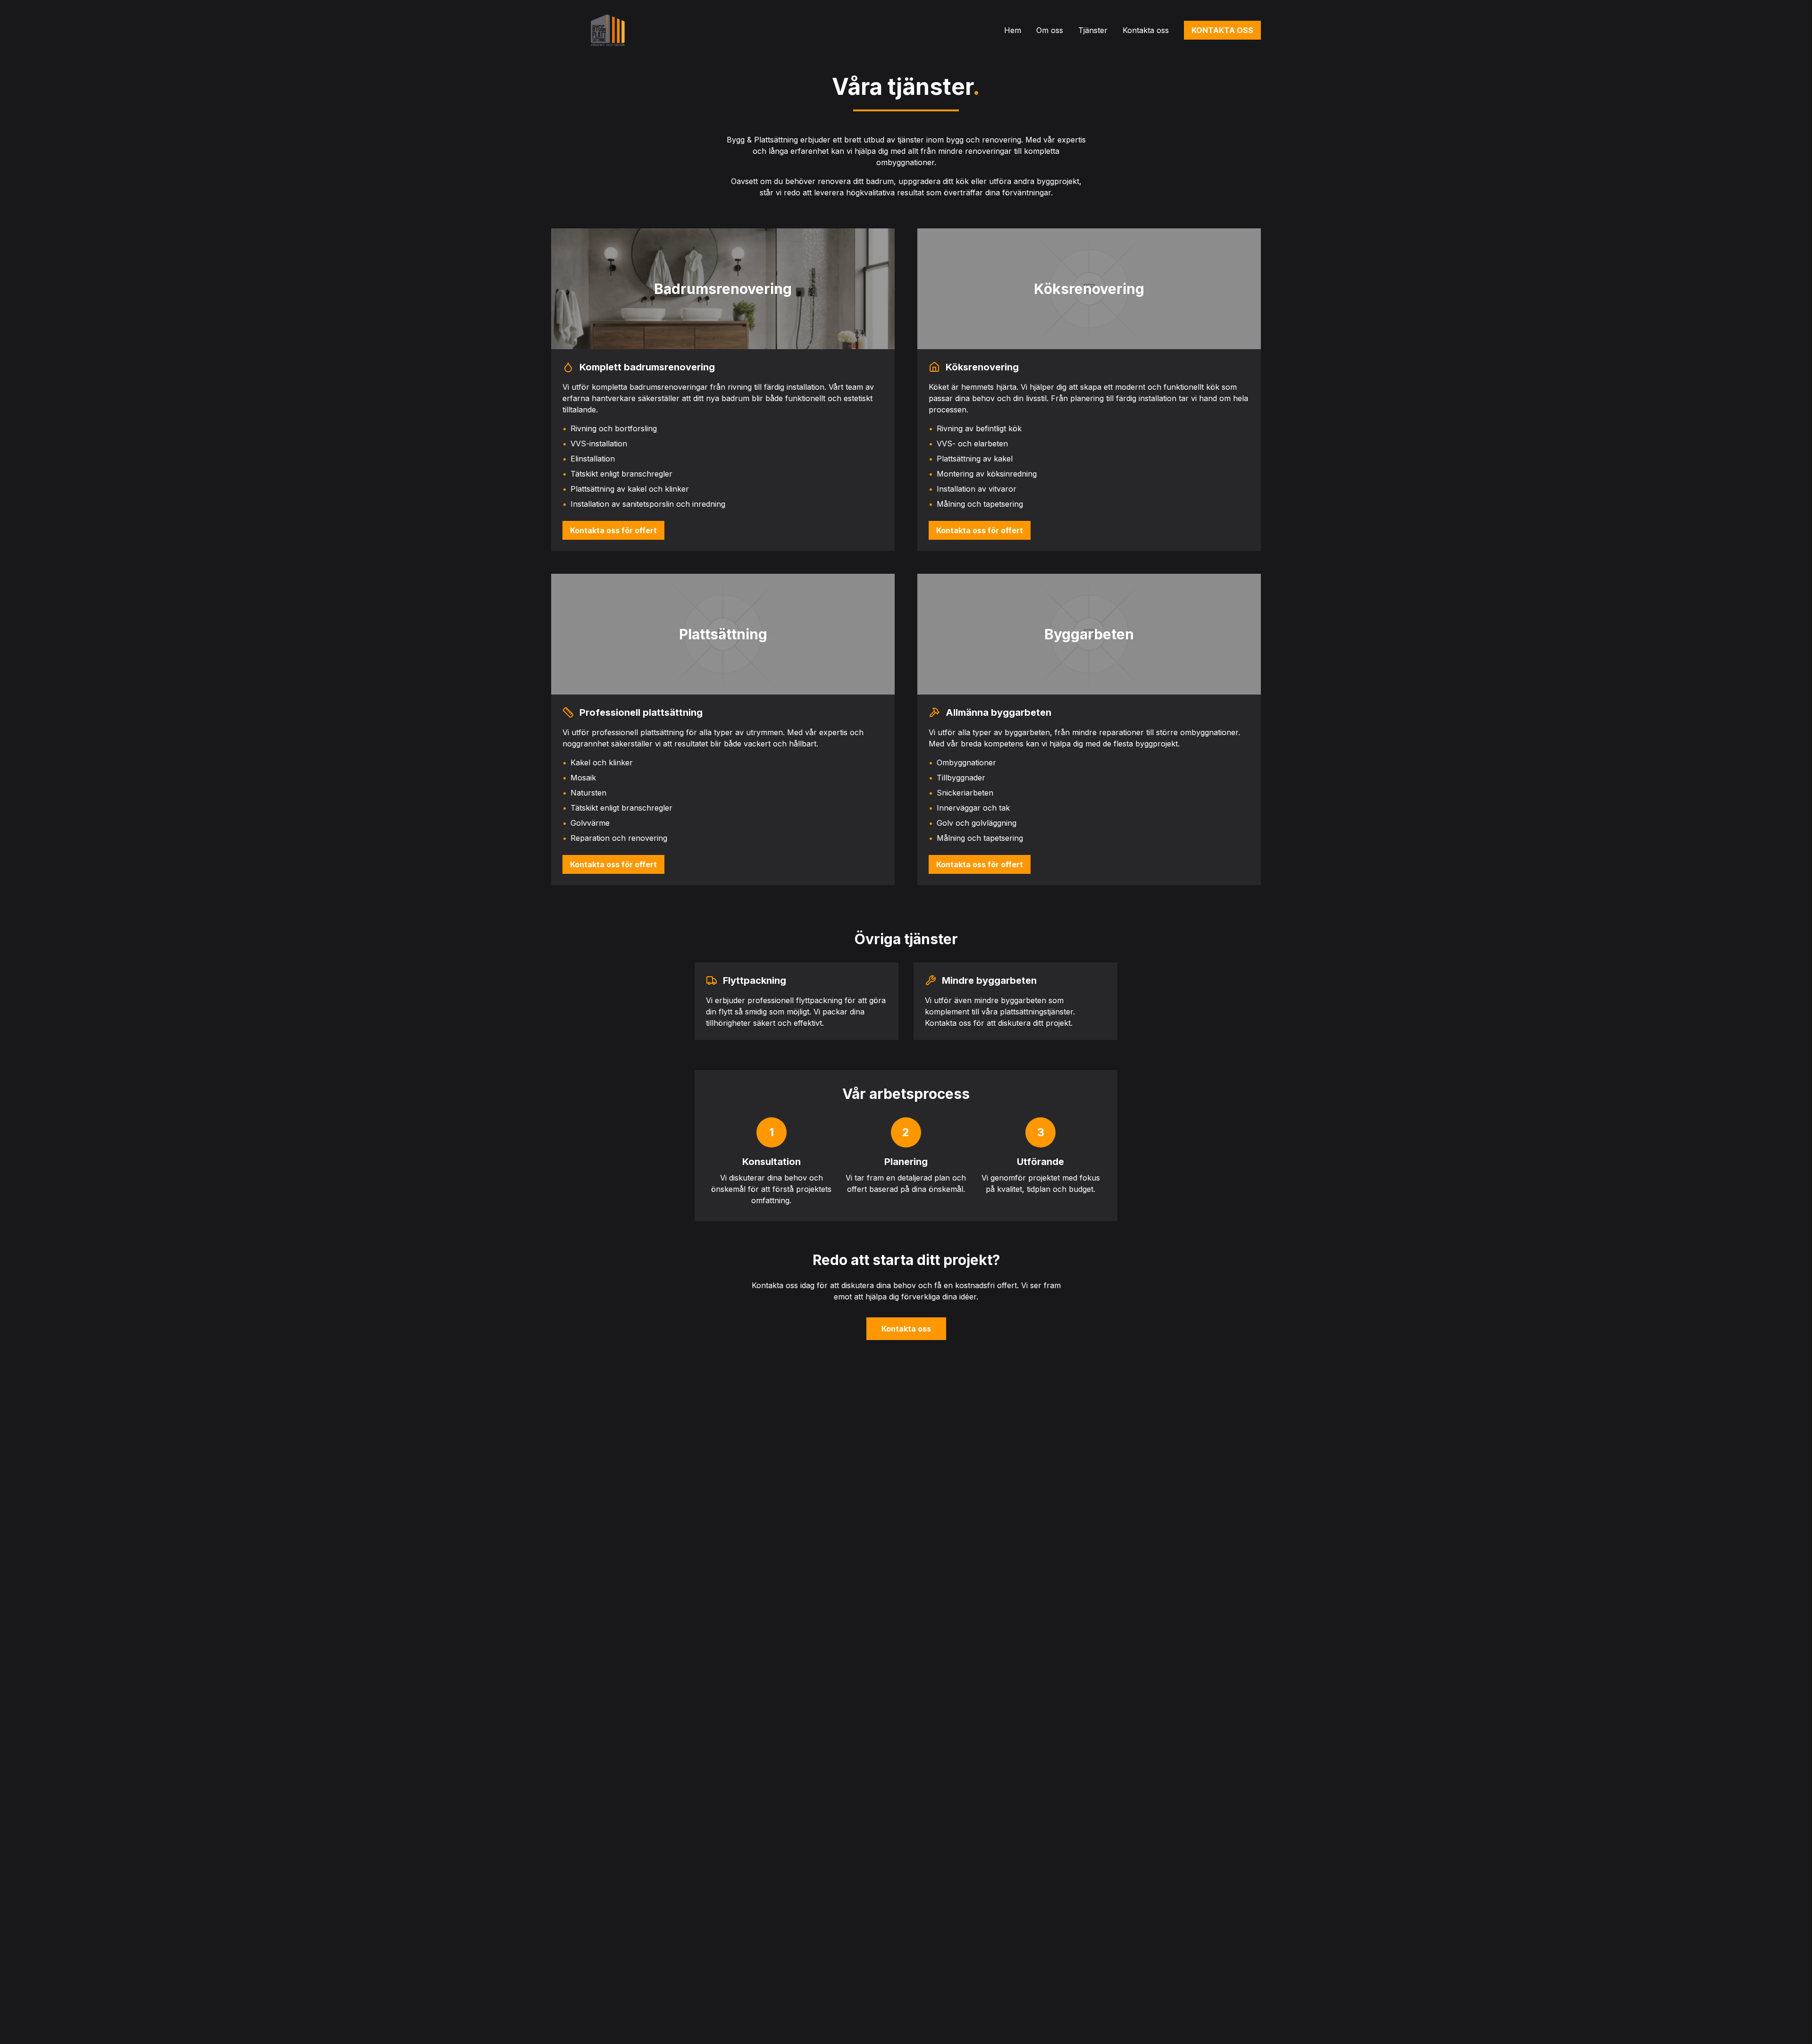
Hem (1013, 30)
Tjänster (1093, 30)
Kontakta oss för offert (613, 530)
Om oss (1050, 30)
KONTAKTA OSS (1222, 30)
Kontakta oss (1146, 30)
